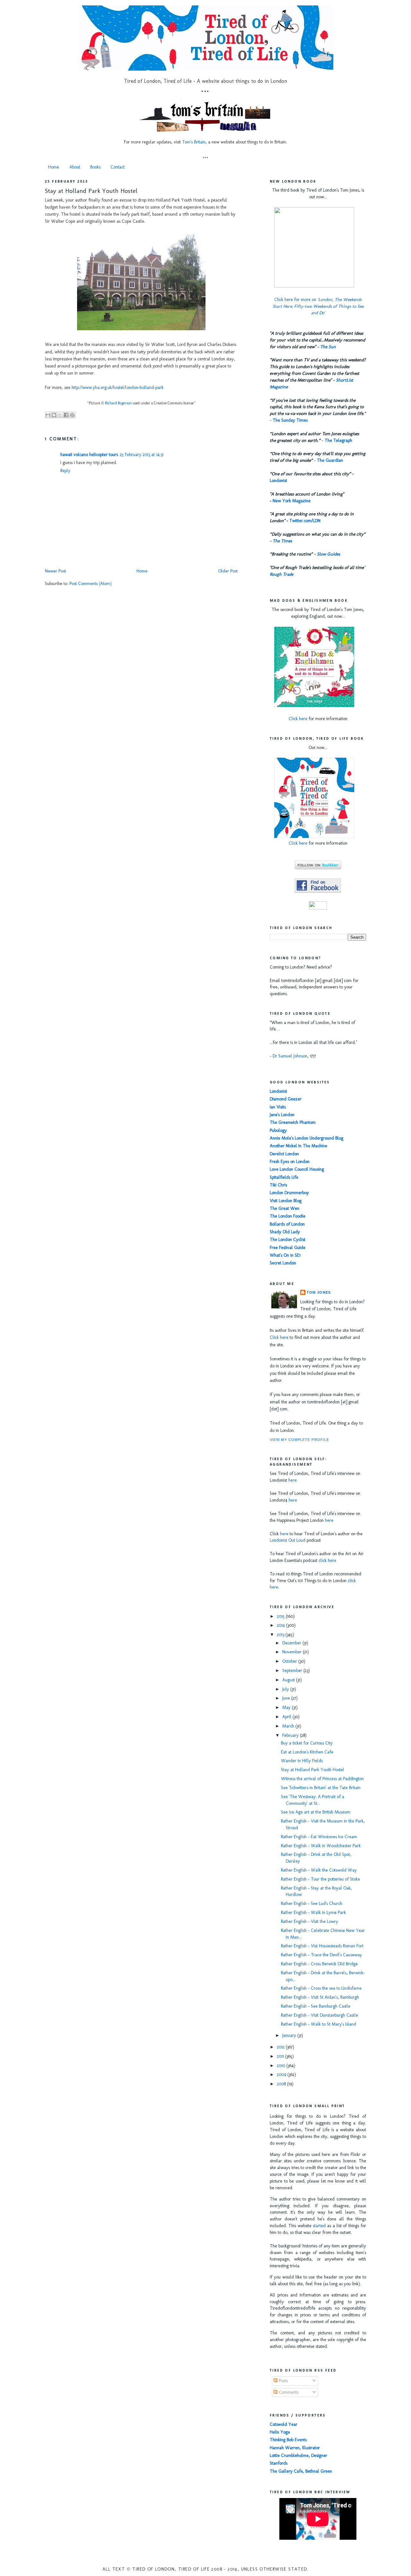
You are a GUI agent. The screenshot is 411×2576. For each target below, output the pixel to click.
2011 (281, 2056)
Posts (283, 2381)
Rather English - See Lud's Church (312, 1904)
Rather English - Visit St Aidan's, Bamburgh (320, 1997)
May (287, 1707)
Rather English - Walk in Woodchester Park (321, 1846)
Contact (118, 167)
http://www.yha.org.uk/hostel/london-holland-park (118, 388)
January (290, 2035)
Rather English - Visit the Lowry (310, 1921)
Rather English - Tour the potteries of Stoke (320, 1879)
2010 (282, 2066)
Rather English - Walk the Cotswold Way (319, 1870)
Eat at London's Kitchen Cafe (307, 1752)
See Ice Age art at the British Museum (316, 1812)
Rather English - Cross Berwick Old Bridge (319, 1964)
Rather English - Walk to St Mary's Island (319, 2024)
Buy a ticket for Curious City (307, 1743)
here (293, 1480)
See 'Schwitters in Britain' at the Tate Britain (321, 1788)
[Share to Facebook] (66, 415)
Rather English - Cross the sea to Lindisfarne (321, 1988)
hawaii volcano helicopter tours (89, 455)
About (75, 167)
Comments (288, 2392)
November (293, 1652)
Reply (65, 471)
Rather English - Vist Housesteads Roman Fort (322, 1946)
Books (95, 167)
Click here (298, 719)
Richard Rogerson (118, 403)
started (319, 2226)
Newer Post (55, 571)
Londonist (278, 481)
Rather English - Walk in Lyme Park (313, 1913)
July (286, 1689)
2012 (281, 2047)
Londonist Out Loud (288, 1540)
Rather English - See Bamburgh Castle (316, 2006)
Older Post (228, 571)
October (290, 1661)
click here (327, 1560)
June (287, 1698)
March (289, 1726)
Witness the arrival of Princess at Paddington (322, 1779)
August (289, 1680)
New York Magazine (292, 501)
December (292, 1643)
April (287, 1717)
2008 (282, 2084)
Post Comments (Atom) (91, 584)
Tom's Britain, (194, 142)
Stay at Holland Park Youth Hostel (91, 191)
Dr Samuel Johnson (290, 1056)
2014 (281, 1625)
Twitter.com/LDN (305, 521)
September (293, 1671)
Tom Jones (319, 1292)
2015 (281, 1616)
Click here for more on (318, 306)
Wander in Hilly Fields (302, 1761)
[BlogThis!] (54, 415)
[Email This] (48, 415)
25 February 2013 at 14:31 (142, 455)
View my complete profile (299, 1440)
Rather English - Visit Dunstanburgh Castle (319, 2015)
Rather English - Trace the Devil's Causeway (321, 1955)
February (291, 1735)
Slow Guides (328, 554)
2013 (281, 1635)
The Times (282, 541)
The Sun (328, 347)
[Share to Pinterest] (72, 415)
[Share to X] (60, 415)
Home (54, 167)
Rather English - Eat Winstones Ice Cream (319, 1837)
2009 (282, 2075)
